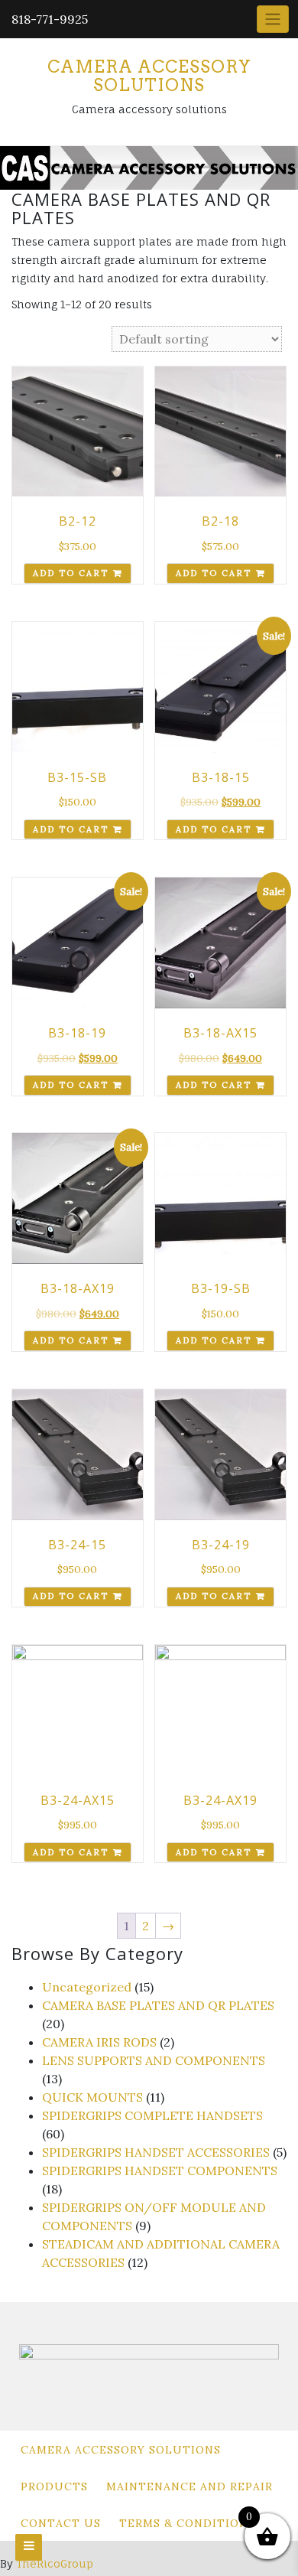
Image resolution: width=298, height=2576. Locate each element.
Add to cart (71, 573)
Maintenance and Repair (189, 2486)
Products (54, 2486)
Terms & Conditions (187, 2523)
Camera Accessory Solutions (149, 76)
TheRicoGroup (55, 2563)
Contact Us (61, 2523)
